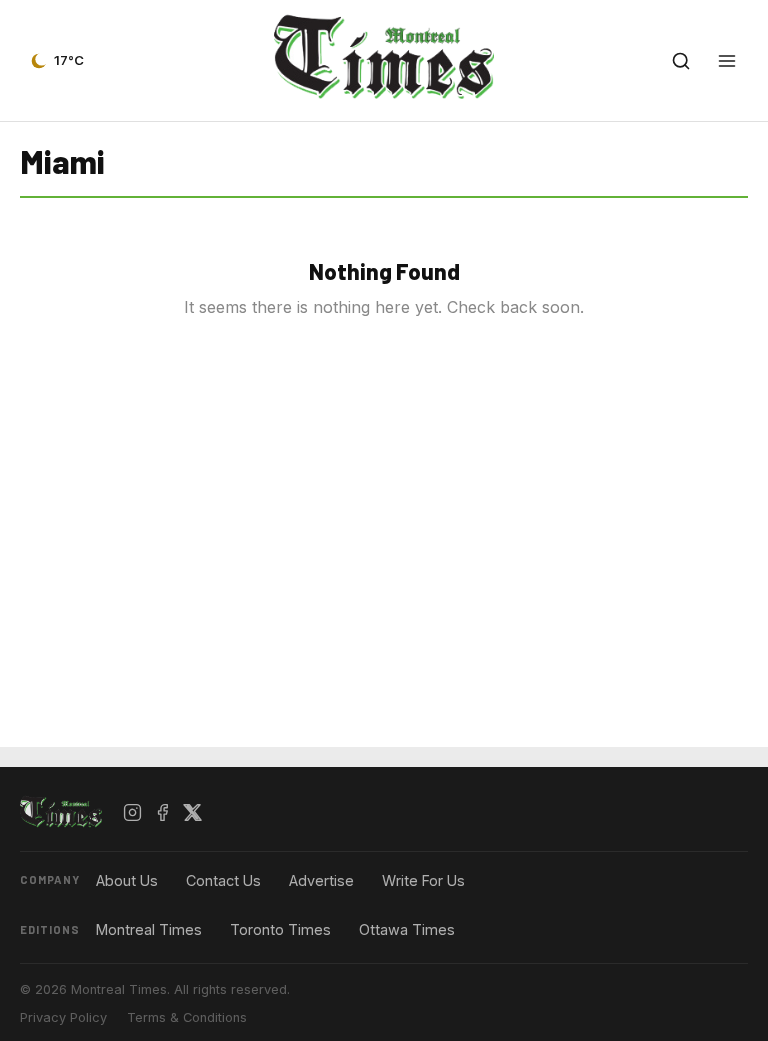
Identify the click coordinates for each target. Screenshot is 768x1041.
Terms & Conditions (187, 1017)
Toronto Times (280, 929)
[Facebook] (163, 813)
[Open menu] (727, 61)
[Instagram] (133, 813)
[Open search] (681, 61)
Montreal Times (149, 929)
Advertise (321, 880)
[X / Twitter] (193, 813)
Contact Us (223, 880)
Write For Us (423, 880)
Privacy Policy (63, 1017)
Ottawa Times (407, 929)
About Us (127, 880)
